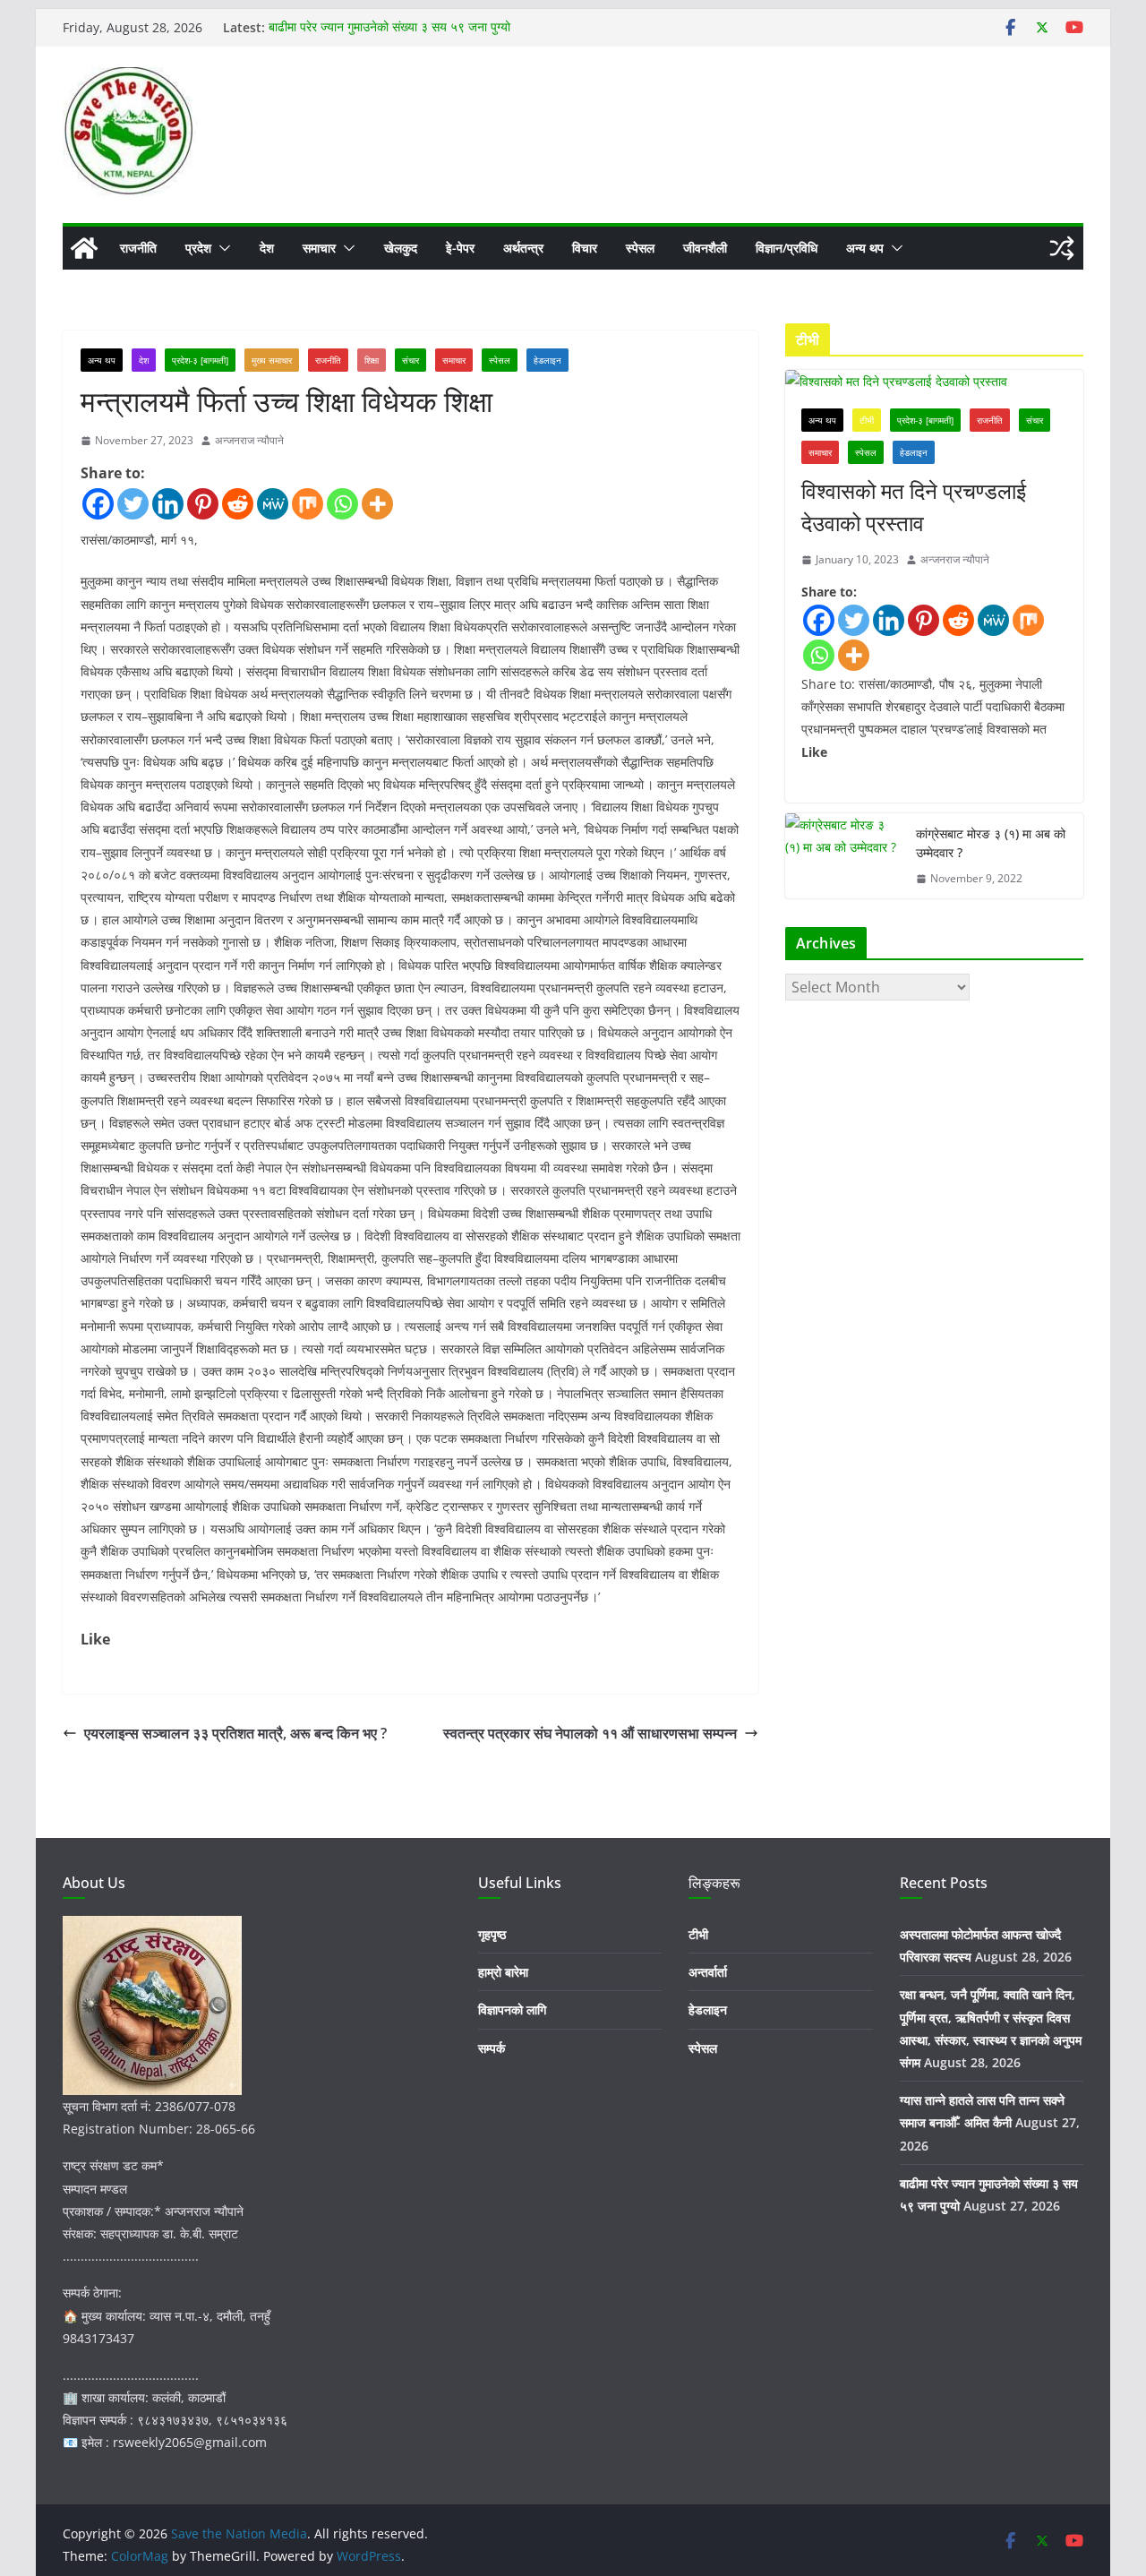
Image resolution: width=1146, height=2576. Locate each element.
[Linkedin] (168, 504)
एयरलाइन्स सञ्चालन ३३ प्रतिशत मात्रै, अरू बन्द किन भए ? (235, 1733)
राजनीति (138, 248)
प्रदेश (198, 248)
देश (267, 248)
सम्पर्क (492, 2048)
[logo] (152, 1927)
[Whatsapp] (342, 504)
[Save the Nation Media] (84, 248)
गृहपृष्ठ (492, 1934)
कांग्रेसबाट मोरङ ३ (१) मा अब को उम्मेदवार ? (991, 843)
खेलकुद (401, 248)
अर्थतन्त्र (523, 248)
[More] (377, 504)
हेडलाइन (547, 360)
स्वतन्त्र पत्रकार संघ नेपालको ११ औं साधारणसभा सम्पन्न (590, 1733)
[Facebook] (98, 504)
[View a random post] (1062, 248)
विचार (585, 248)
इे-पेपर (460, 248)
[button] (221, 248)
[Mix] (308, 504)
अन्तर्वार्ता (708, 1972)
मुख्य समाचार (272, 360)
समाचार (319, 248)
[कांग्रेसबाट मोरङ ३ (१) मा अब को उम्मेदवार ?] (843, 856)
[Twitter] (133, 504)
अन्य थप (865, 248)
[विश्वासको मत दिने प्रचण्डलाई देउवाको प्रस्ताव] (934, 381)
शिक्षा (372, 360)
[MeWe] (273, 504)
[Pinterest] (203, 504)
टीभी (867, 420)
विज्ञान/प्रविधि (787, 248)
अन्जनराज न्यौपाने (249, 440)
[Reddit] (238, 504)
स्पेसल (640, 248)
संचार (411, 360)
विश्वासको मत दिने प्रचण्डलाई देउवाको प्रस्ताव (914, 507)
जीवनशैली (705, 248)
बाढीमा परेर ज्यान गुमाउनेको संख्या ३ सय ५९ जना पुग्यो (389, 27)
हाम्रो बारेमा (503, 1972)
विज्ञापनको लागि (512, 2009)
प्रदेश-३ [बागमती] (200, 360)
